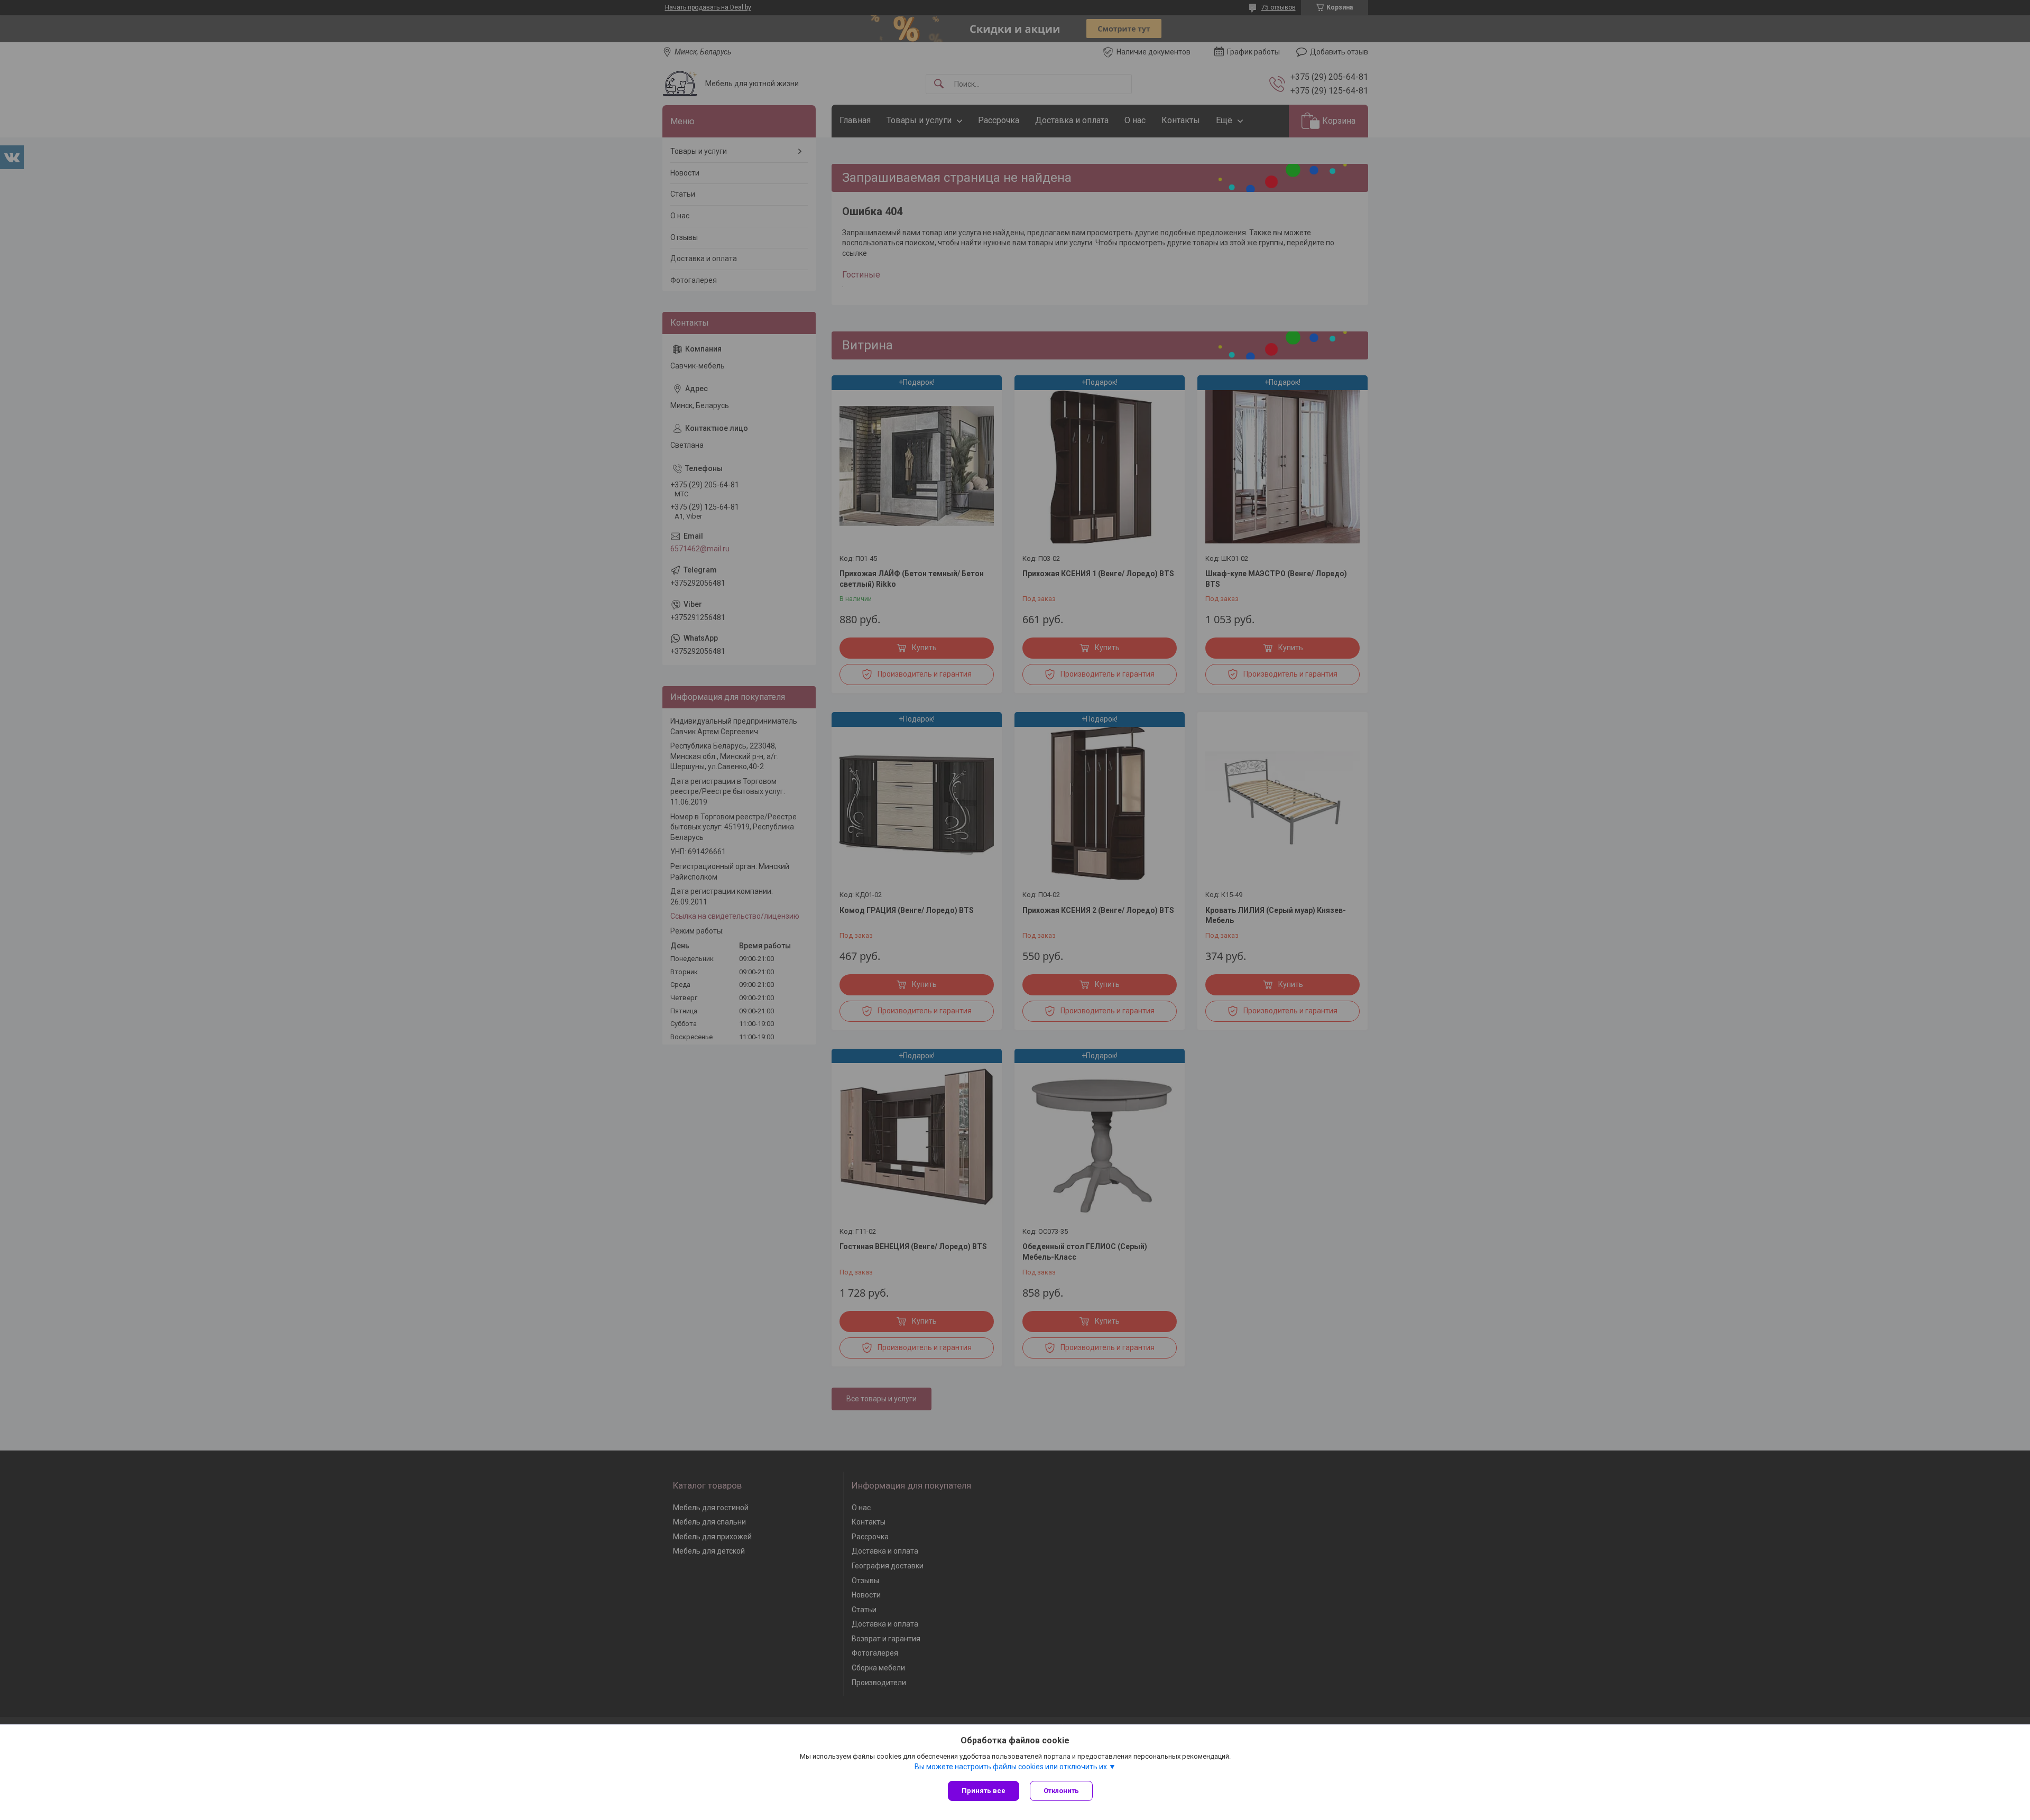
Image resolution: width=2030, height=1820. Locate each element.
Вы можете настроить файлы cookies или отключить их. (1012, 1767)
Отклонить (1061, 1791)
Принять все (984, 1791)
